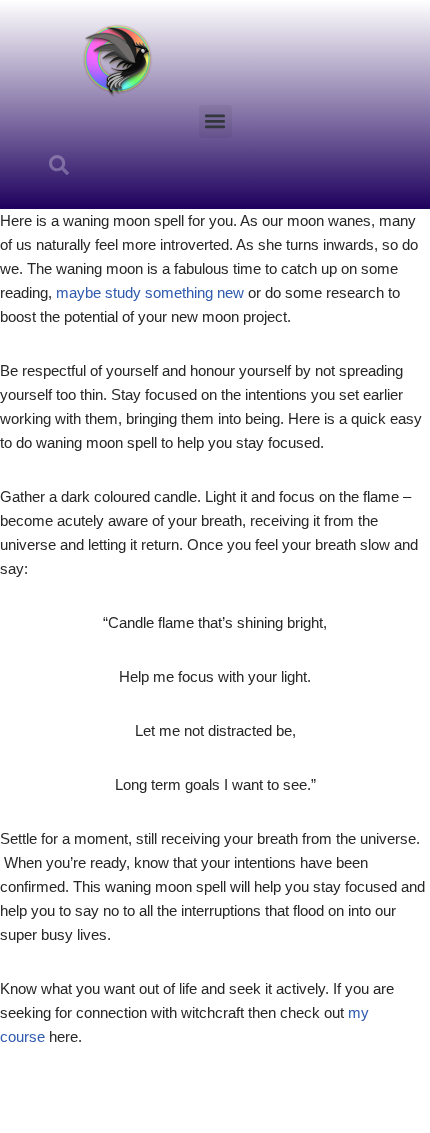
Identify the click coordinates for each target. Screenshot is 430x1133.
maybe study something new (150, 292)
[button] (215, 121)
